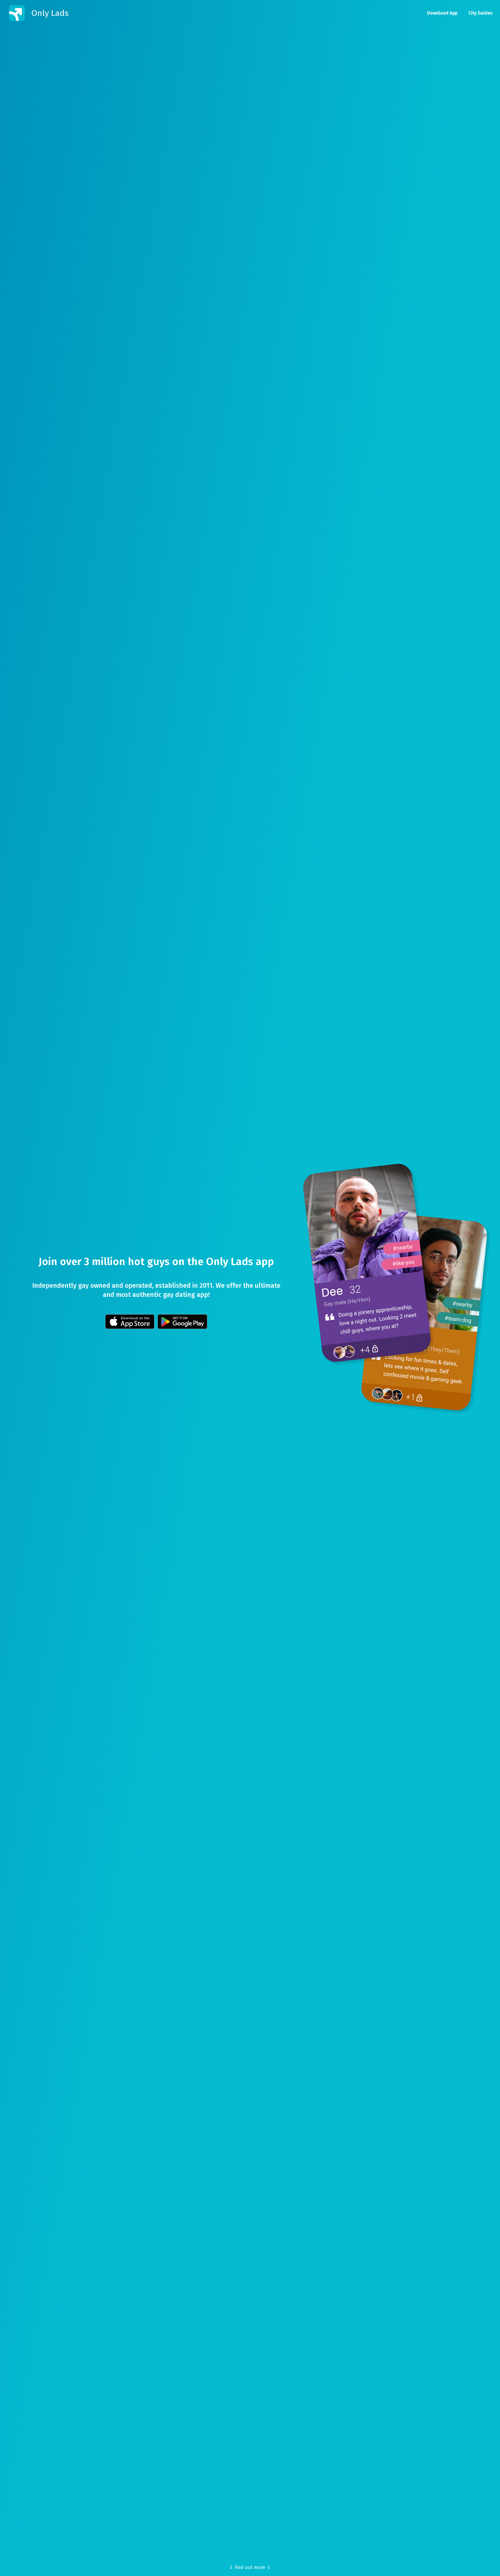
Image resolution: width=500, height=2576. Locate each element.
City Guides (480, 13)
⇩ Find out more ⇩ (250, 2567)
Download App (442, 13)
